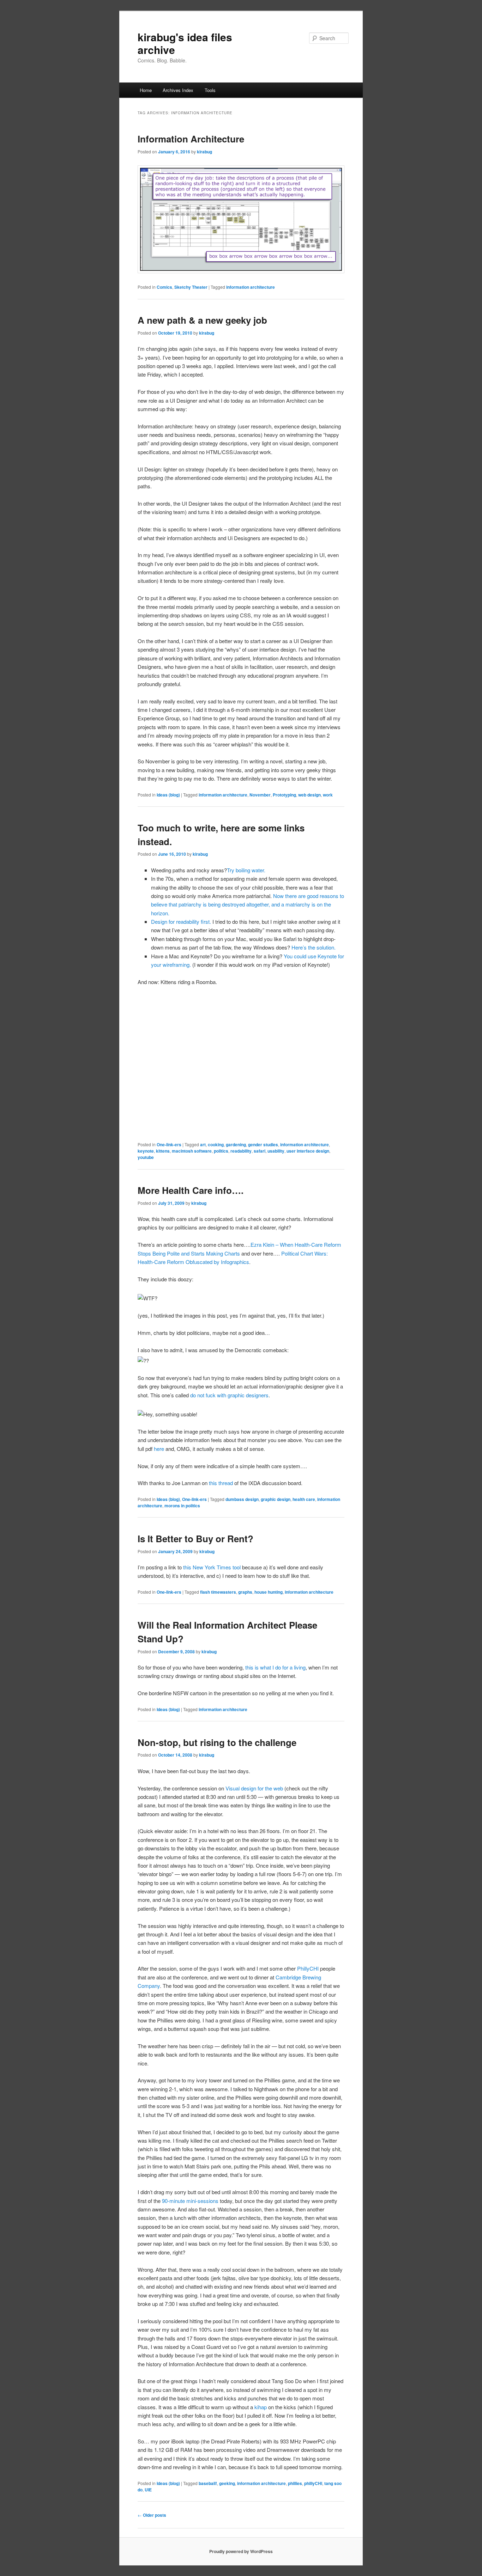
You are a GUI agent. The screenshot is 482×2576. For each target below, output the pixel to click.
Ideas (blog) (168, 795)
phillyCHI (313, 2483)
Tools (210, 90)
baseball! (208, 2483)
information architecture (251, 287)
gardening (236, 1144)
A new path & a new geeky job (202, 320)
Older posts (152, 2515)
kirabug (204, 152)
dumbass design (242, 1499)
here (159, 1449)
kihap (261, 2407)
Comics (164, 287)
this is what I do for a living (275, 1667)
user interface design (308, 1151)
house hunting (269, 1592)
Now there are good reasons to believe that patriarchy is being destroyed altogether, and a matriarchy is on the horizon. (248, 904)
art (203, 1144)
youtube (146, 1157)
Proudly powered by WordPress (241, 2551)
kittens (163, 1151)
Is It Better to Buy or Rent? (195, 1539)
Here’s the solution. (314, 947)
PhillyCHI (308, 1968)
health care (304, 1499)
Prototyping (284, 795)
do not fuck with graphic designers (229, 1395)
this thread (221, 1483)
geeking (227, 2483)
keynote (146, 1151)
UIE (148, 2490)
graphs (245, 1592)
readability (241, 1151)
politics (221, 1151)
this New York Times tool (212, 1567)
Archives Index (178, 90)
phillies (295, 2483)
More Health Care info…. (191, 1190)
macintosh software (192, 1151)
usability (276, 1151)
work (328, 795)
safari (260, 1151)
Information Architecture (191, 139)
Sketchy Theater (191, 287)
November (260, 795)
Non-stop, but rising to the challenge (217, 1742)
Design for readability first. (181, 921)
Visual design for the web (254, 1788)
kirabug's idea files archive (185, 43)
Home (146, 90)
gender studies (263, 1144)
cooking (216, 1144)
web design (309, 795)
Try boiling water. (246, 870)
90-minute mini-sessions (190, 2201)
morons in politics (182, 1506)
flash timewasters (218, 1592)
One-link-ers (169, 1144)
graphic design (276, 1499)
